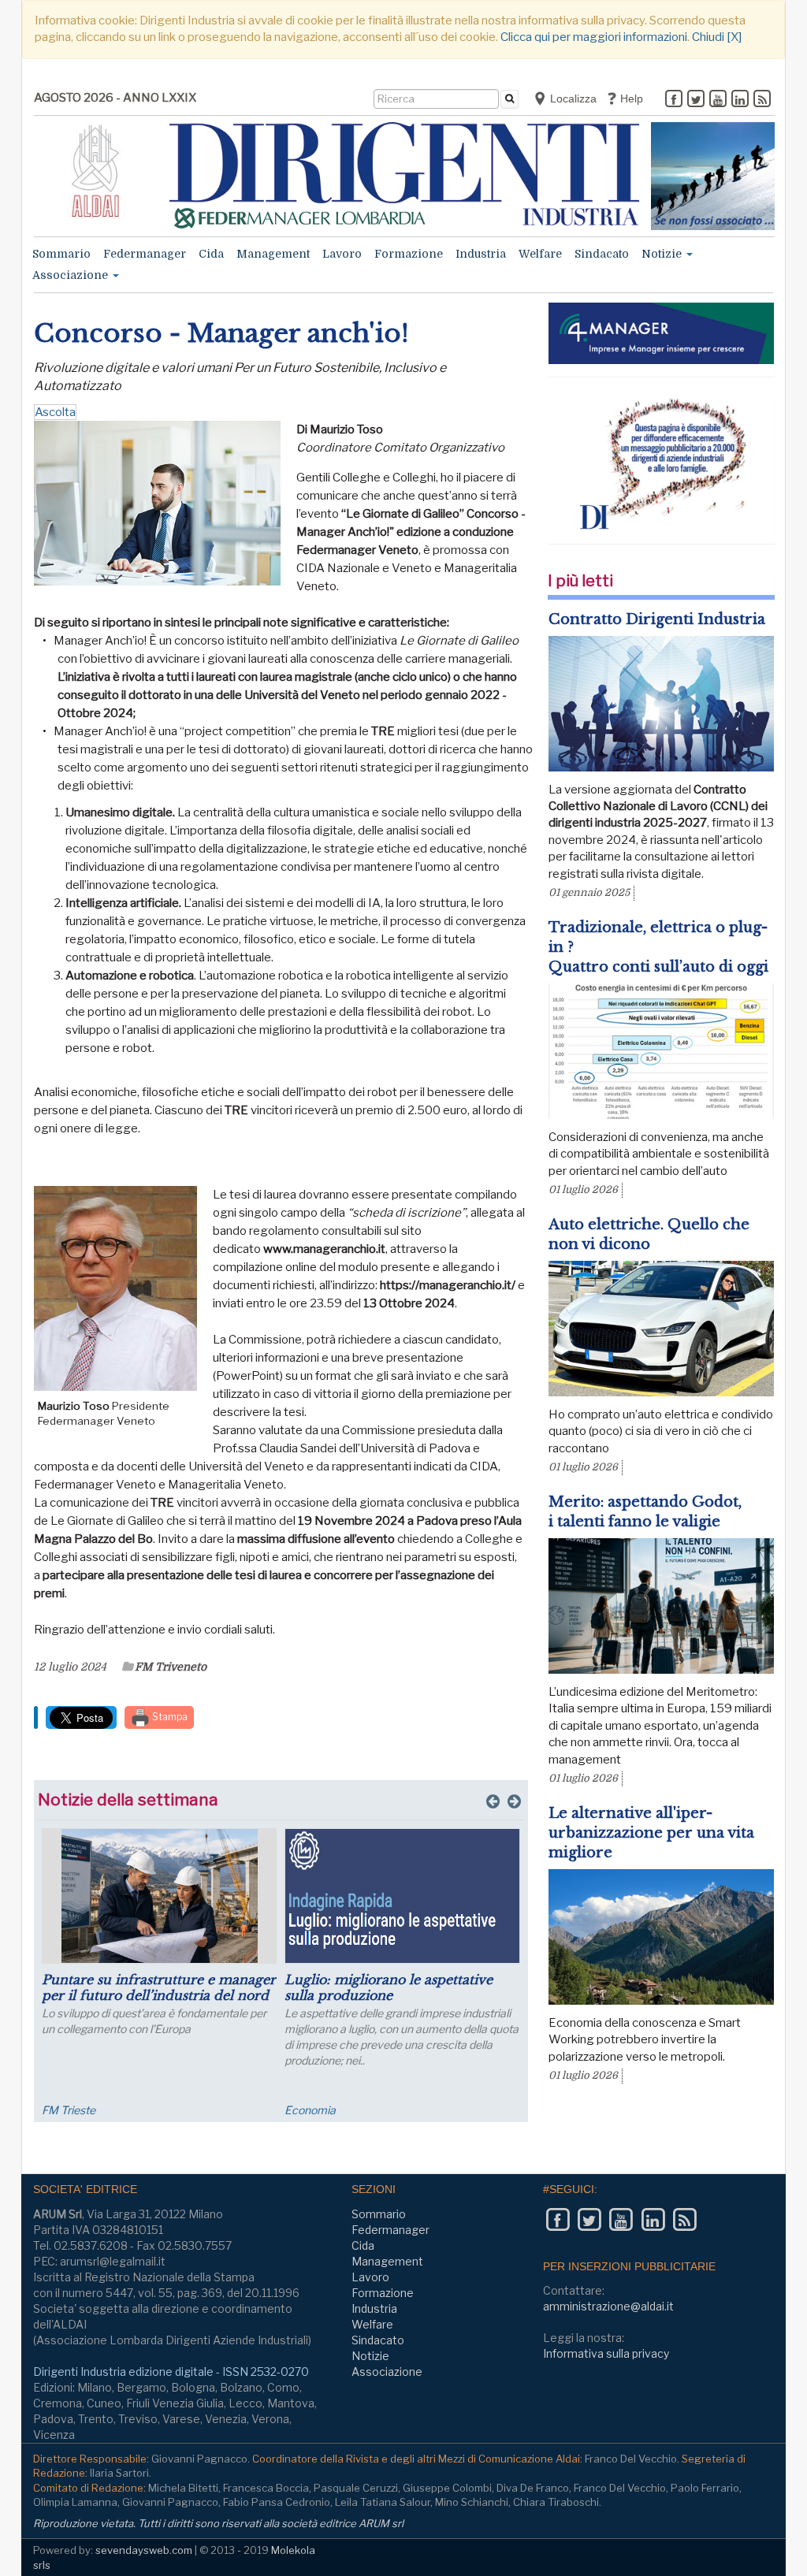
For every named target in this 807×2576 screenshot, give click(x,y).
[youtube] (718, 100)
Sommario (61, 254)
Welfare (540, 254)
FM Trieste (69, 2110)
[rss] (762, 100)
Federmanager (145, 254)
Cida (211, 254)
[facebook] (674, 100)
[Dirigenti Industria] (405, 175)
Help (630, 99)
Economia (310, 2110)
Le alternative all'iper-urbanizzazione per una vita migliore (651, 1833)
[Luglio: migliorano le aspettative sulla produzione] (402, 1896)
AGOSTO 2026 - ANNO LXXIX (115, 98)
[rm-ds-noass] (713, 176)
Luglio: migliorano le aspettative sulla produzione (389, 1987)
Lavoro (342, 254)
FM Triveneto (171, 1667)
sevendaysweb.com (144, 2550)
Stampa (169, 1717)
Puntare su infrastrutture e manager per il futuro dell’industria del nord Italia (159, 1995)
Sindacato (602, 254)
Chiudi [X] (717, 37)
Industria (481, 254)
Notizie (663, 254)
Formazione (409, 254)
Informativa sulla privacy (606, 2353)
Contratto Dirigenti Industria (657, 619)
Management (273, 254)
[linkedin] (740, 100)
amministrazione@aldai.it (608, 2306)
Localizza (572, 99)
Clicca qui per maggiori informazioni (594, 37)
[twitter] (696, 100)
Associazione (72, 275)
